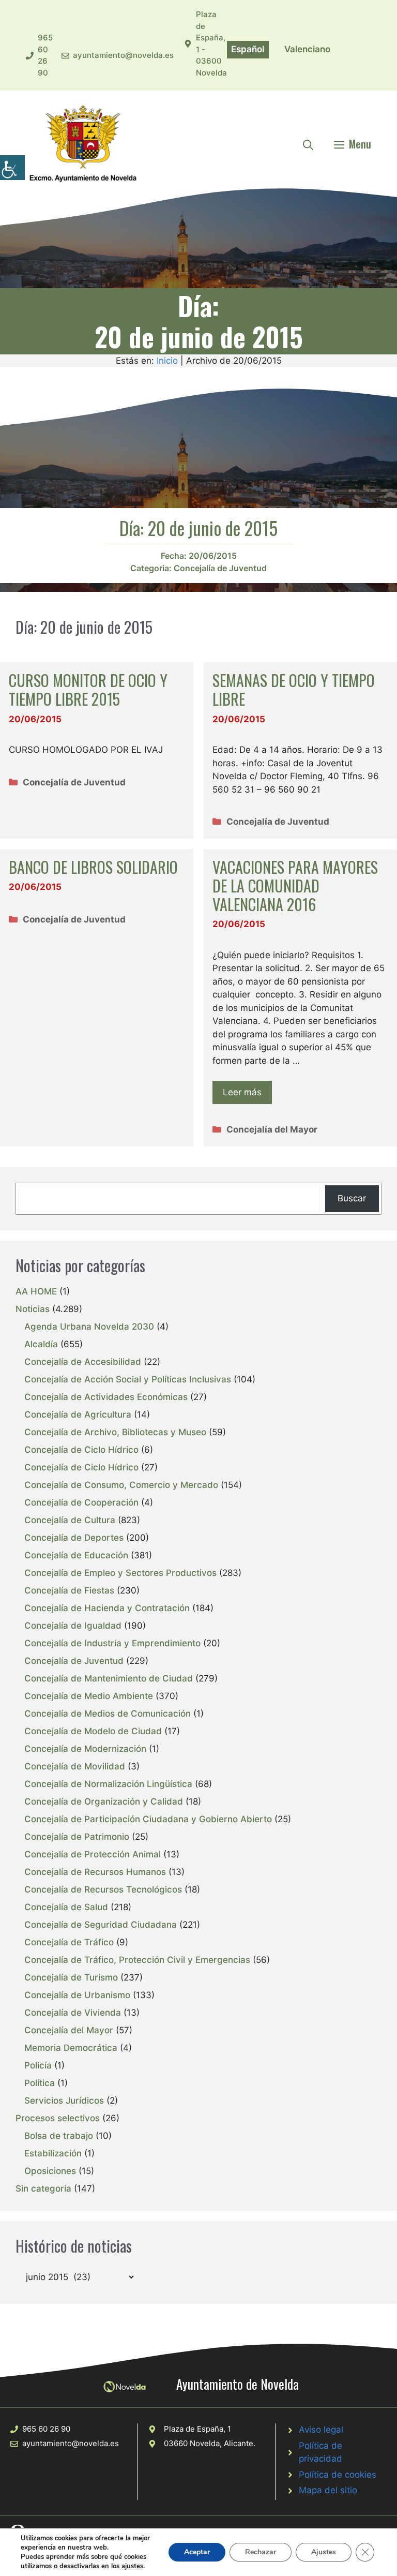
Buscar (352, 1198)
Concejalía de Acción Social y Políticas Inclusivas (128, 1379)
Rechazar (261, 2552)
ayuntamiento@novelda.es (123, 55)
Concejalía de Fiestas (69, 1590)
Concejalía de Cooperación (81, 1502)
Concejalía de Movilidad (75, 1766)
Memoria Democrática (71, 2048)
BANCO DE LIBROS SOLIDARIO (93, 867)
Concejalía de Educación (76, 1555)
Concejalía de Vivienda (73, 2013)
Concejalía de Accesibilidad (83, 1362)
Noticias (33, 1309)
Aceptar (197, 2552)
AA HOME (36, 1291)
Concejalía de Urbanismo (77, 1995)
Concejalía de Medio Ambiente (89, 1696)
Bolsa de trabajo (59, 2136)
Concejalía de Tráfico (69, 1942)
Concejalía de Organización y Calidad (104, 1801)
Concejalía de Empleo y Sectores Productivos (120, 1573)
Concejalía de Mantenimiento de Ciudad (109, 1678)
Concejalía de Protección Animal (93, 1854)
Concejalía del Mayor (272, 1129)
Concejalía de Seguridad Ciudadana (101, 1925)
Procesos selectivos (58, 2118)
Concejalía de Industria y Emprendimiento (112, 1643)
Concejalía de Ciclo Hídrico (81, 1450)
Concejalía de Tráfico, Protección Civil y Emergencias (137, 1960)
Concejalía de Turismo (71, 1977)
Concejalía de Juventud (220, 568)
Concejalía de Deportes (74, 1538)
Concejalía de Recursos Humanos (95, 1872)
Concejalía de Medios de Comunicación (108, 1714)
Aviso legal (321, 2430)
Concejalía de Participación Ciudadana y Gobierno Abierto (148, 1819)
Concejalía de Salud (66, 1907)
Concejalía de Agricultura (78, 1414)
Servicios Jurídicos (64, 2101)
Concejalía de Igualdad (73, 1626)
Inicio (167, 361)
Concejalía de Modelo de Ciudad (93, 1731)
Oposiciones (50, 2171)
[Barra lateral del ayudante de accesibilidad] (12, 168)
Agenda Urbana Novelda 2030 (89, 1327)
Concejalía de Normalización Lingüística (108, 1784)
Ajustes (324, 2552)
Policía (38, 2065)
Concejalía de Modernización (85, 1749)
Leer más (242, 1092)
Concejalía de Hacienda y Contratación (107, 1608)
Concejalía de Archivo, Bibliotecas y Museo (115, 1432)
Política (40, 2083)
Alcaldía (41, 1344)
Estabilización (53, 2153)
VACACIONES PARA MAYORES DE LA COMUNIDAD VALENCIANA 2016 (295, 885)
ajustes (132, 2566)
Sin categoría (43, 2188)
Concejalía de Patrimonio (77, 1837)
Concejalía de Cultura (70, 1520)
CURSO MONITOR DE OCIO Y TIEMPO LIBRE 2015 (88, 689)
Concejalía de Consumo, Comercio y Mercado (121, 1485)
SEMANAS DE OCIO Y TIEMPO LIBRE (294, 689)
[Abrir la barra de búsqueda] (308, 144)
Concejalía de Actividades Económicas (106, 1397)
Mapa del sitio (328, 2490)
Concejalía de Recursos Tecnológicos (103, 1889)
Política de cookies (338, 2475)
